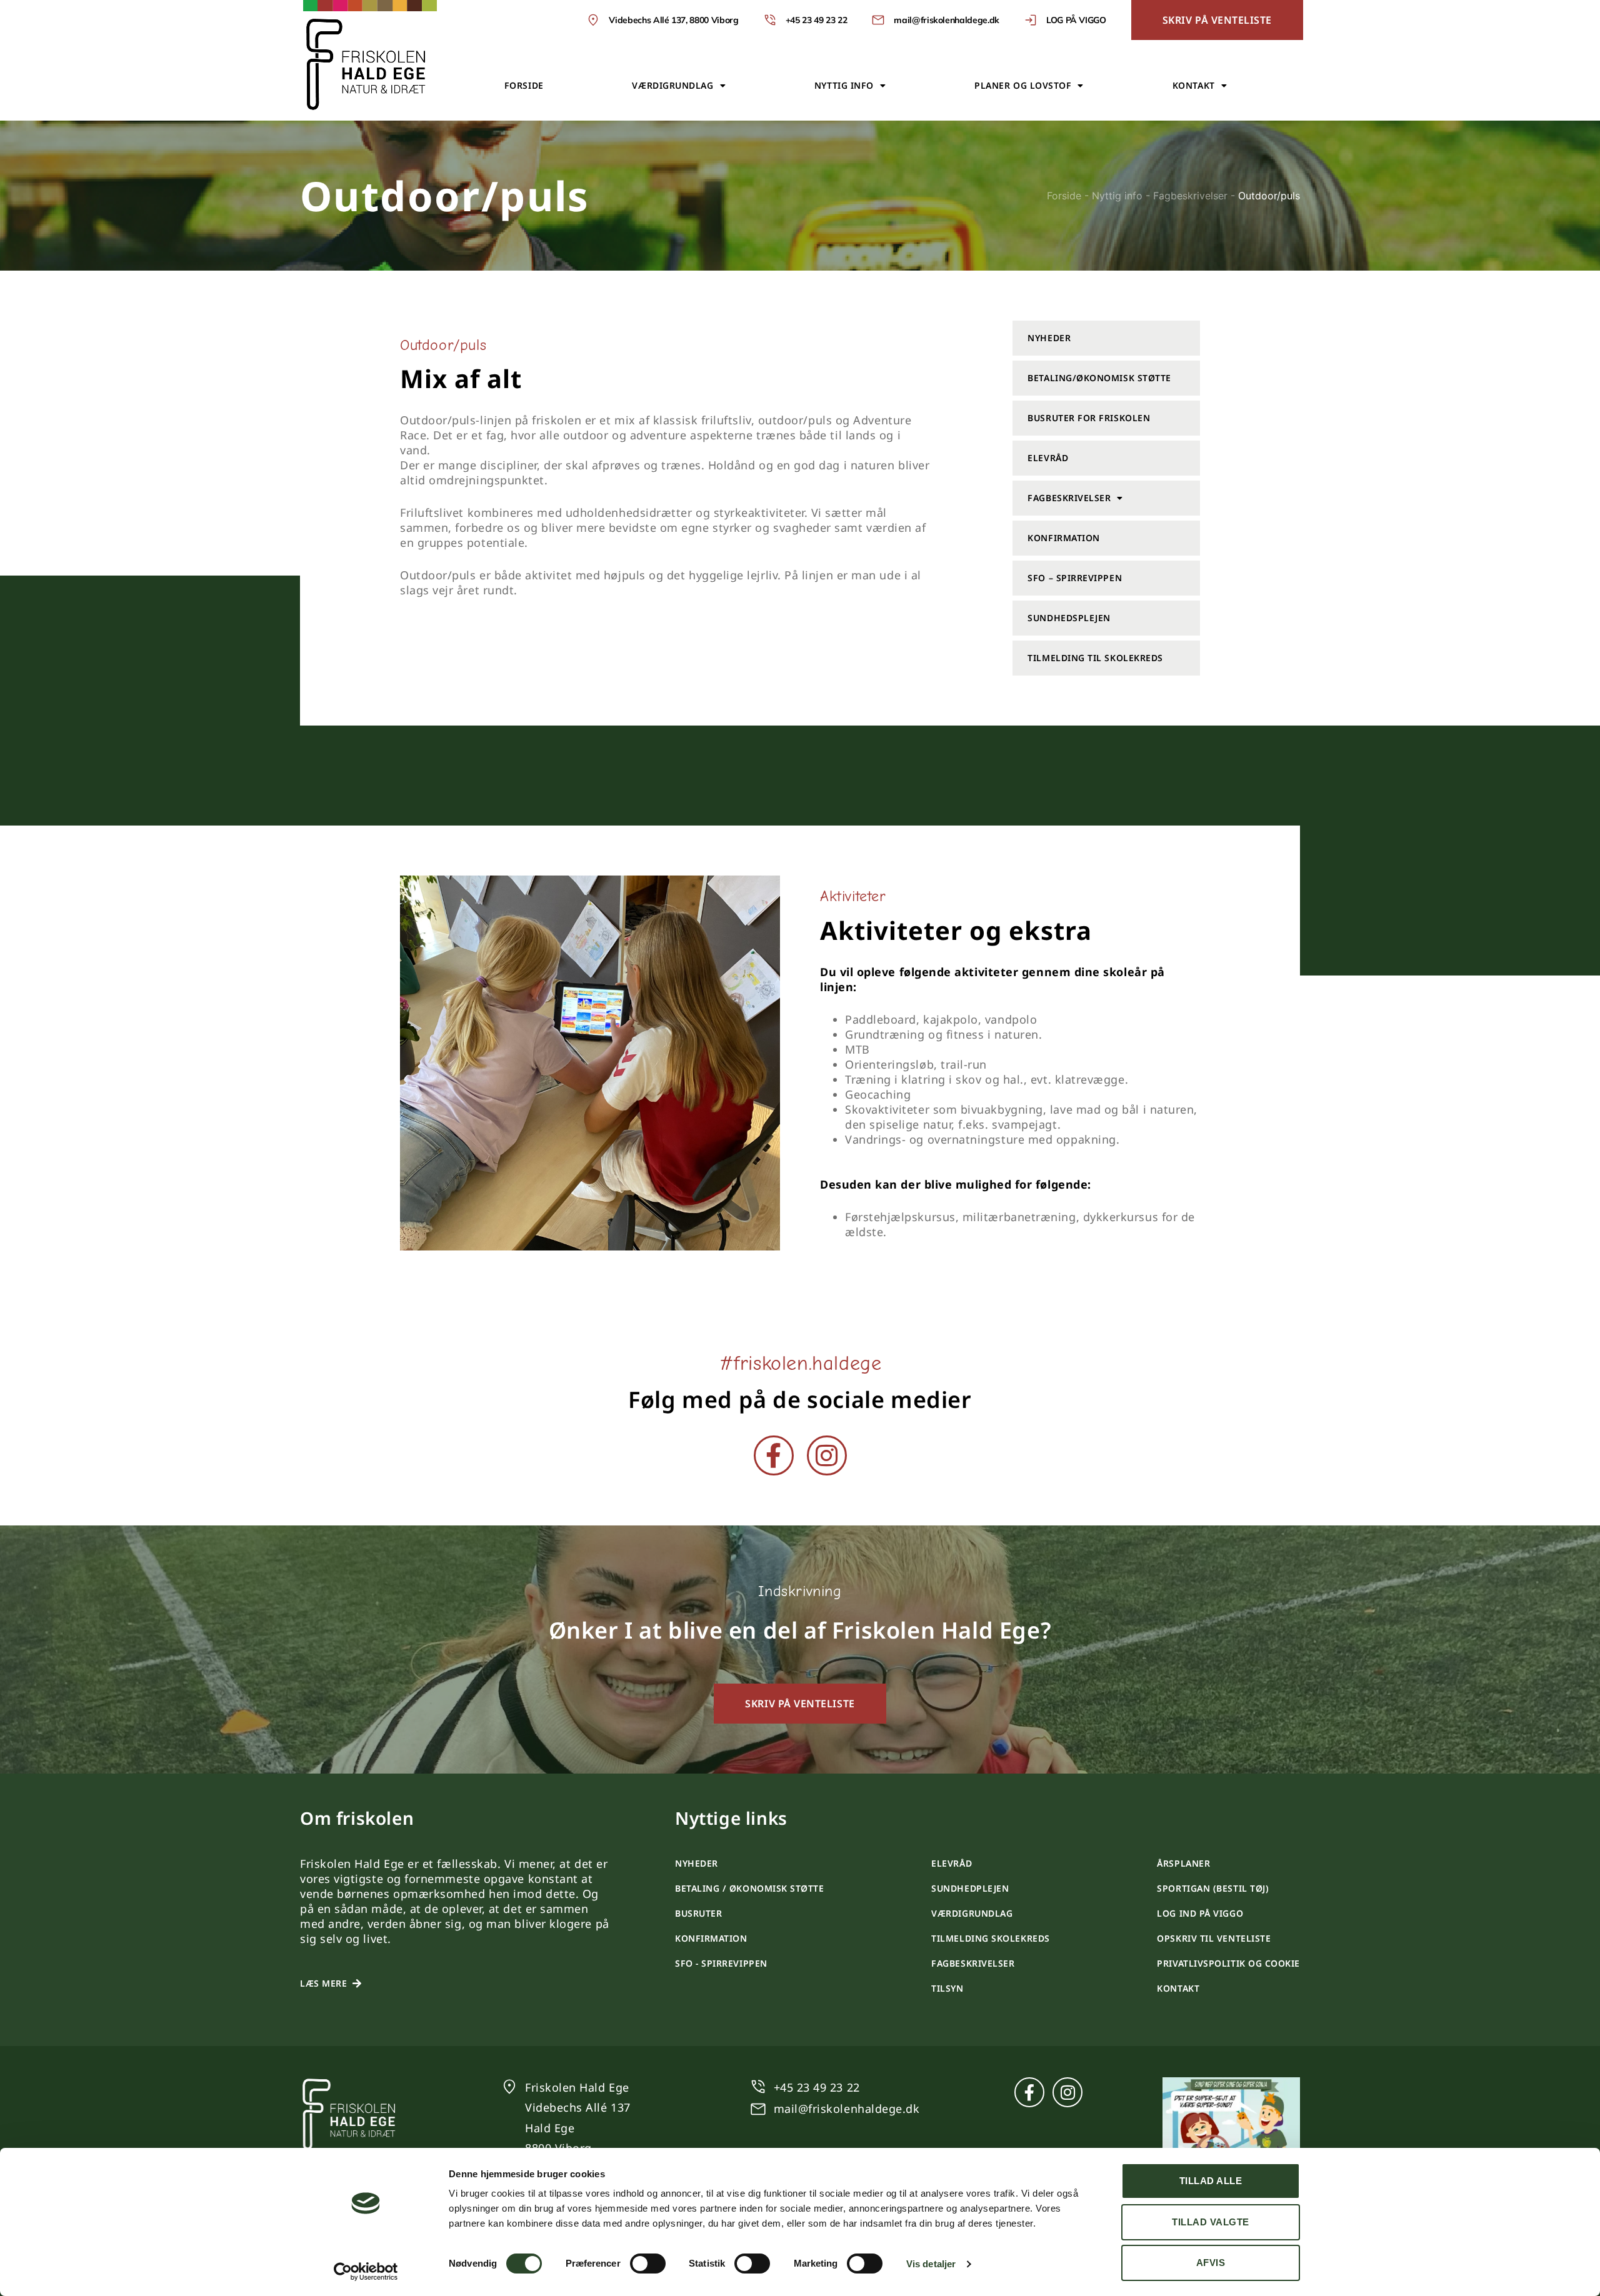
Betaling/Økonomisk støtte (1099, 378)
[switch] (648, 2264)
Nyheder (1049, 338)
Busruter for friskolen (1089, 418)
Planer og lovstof (1023, 85)
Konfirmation (1063, 538)
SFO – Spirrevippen (1075, 578)
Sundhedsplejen (1069, 618)
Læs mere (323, 1983)
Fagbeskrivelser (1190, 196)
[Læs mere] (357, 1984)
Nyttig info (844, 85)
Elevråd (1048, 458)
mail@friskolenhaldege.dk (847, 2109)
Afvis (1211, 2263)
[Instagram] (827, 1455)
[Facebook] (774, 1455)
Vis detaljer (931, 2264)
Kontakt (1194, 85)
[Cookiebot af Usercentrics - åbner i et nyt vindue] (366, 2272)
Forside (524, 85)
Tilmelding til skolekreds (1095, 658)
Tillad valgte (1211, 2222)
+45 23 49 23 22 (817, 2087)
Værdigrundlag (672, 85)
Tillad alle (1211, 2181)
